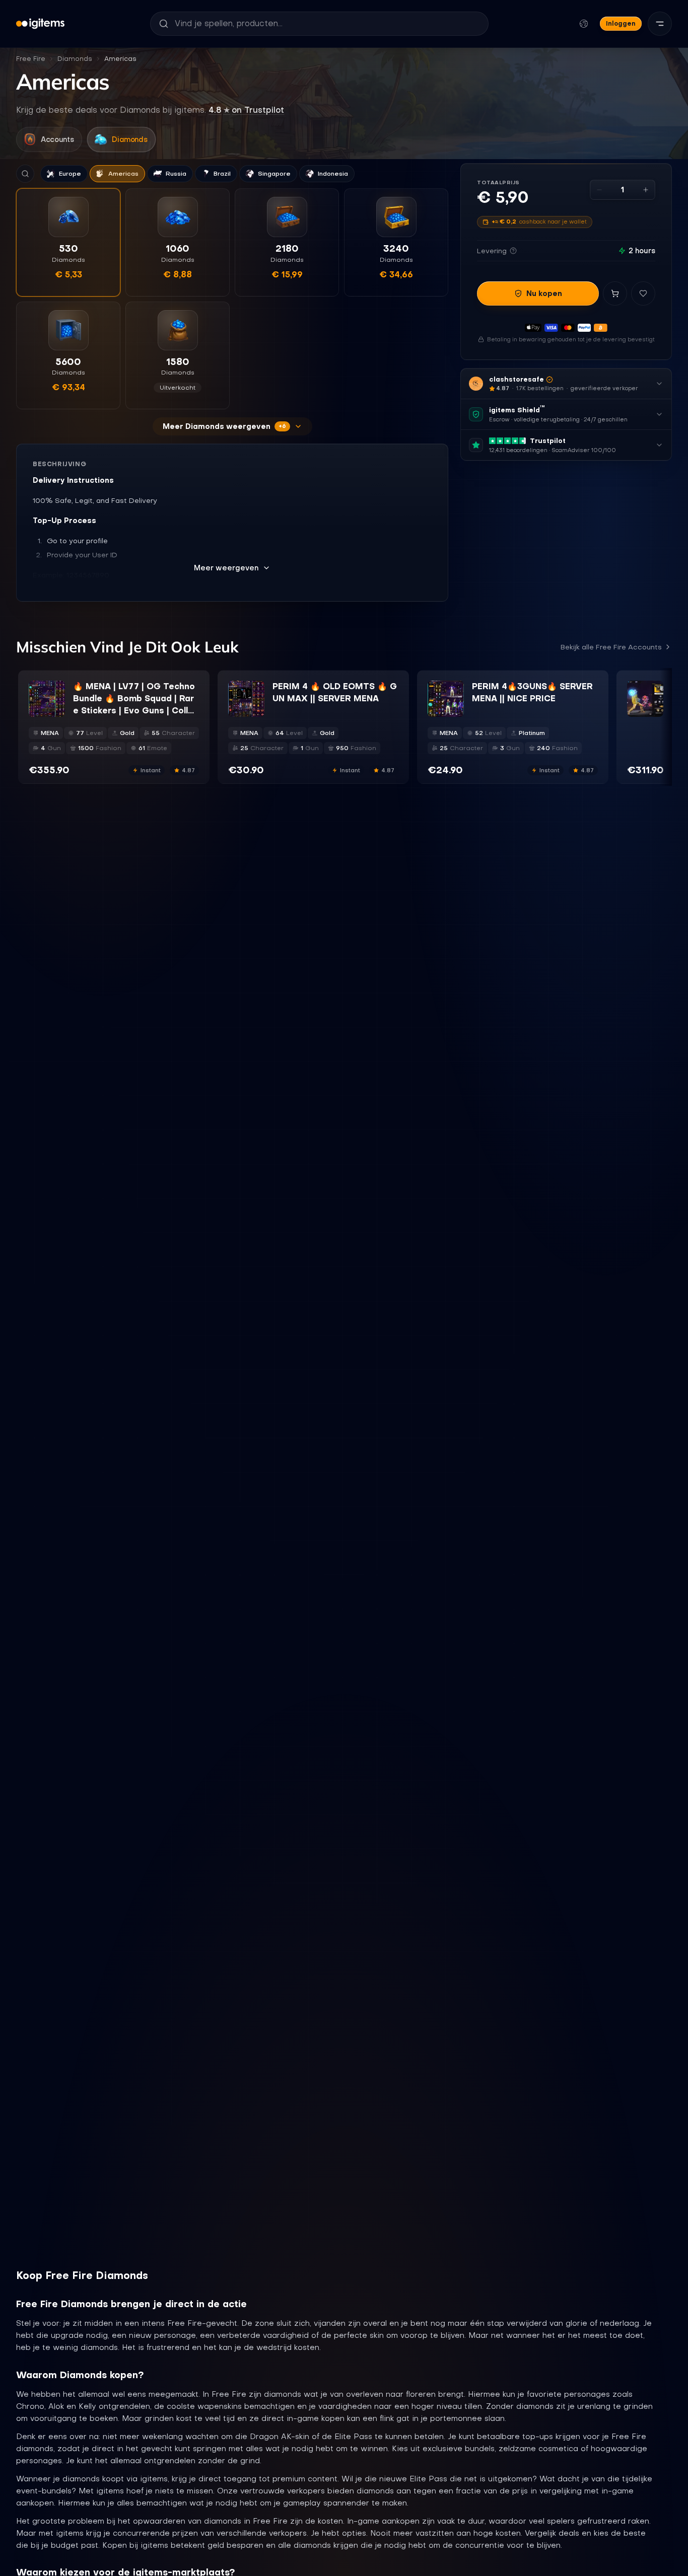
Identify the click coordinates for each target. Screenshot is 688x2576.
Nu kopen (544, 293)
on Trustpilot (246, 110)
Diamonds (75, 59)
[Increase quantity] (646, 190)
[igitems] (40, 24)
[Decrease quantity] (599, 190)
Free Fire (31, 59)
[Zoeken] (25, 174)
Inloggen (621, 23)
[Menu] (660, 24)
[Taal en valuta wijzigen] (584, 24)
